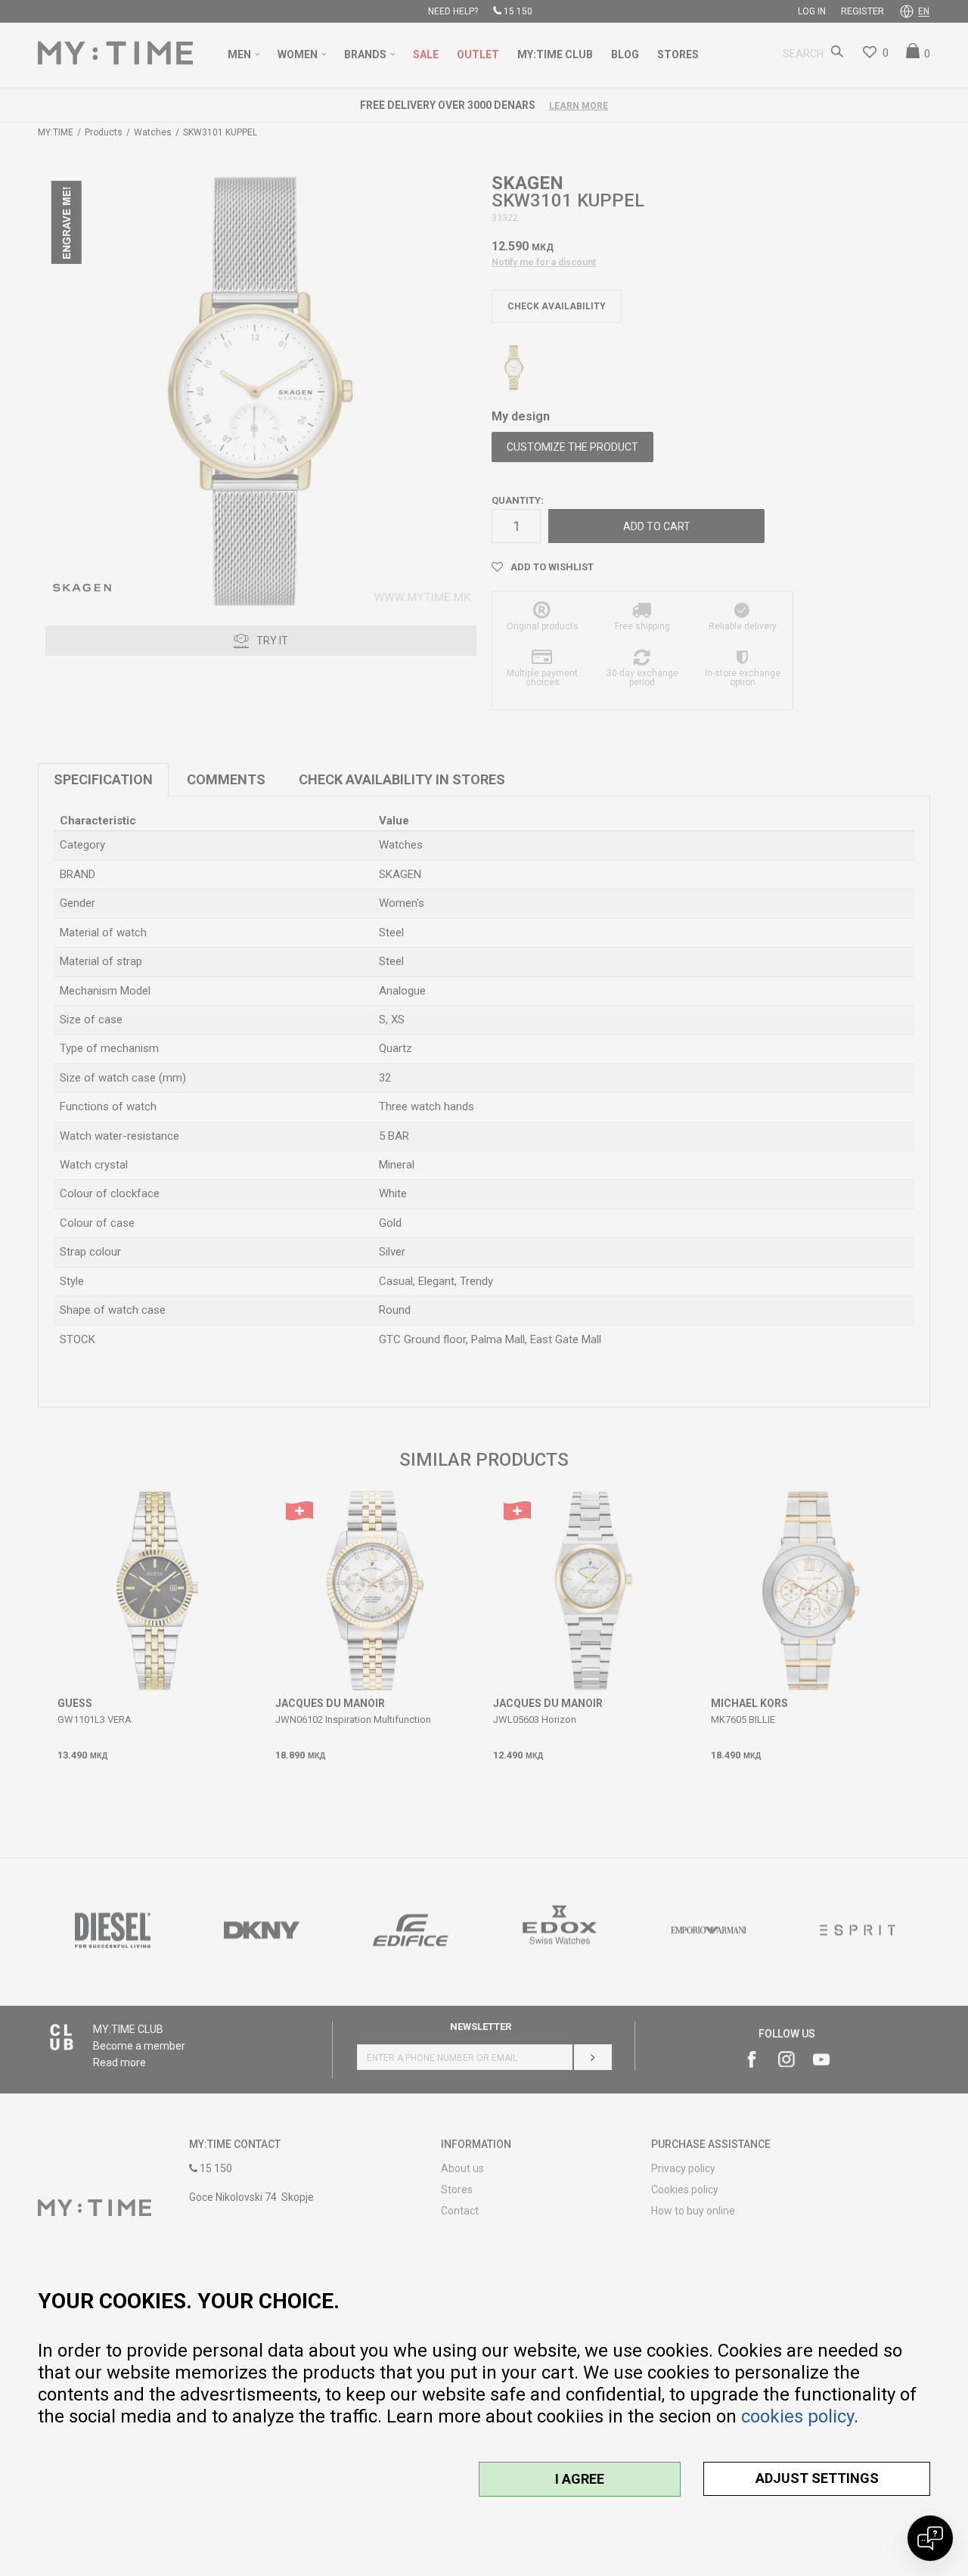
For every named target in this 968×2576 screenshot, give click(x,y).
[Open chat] (930, 2538)
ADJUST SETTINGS (817, 2478)
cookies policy (797, 2416)
